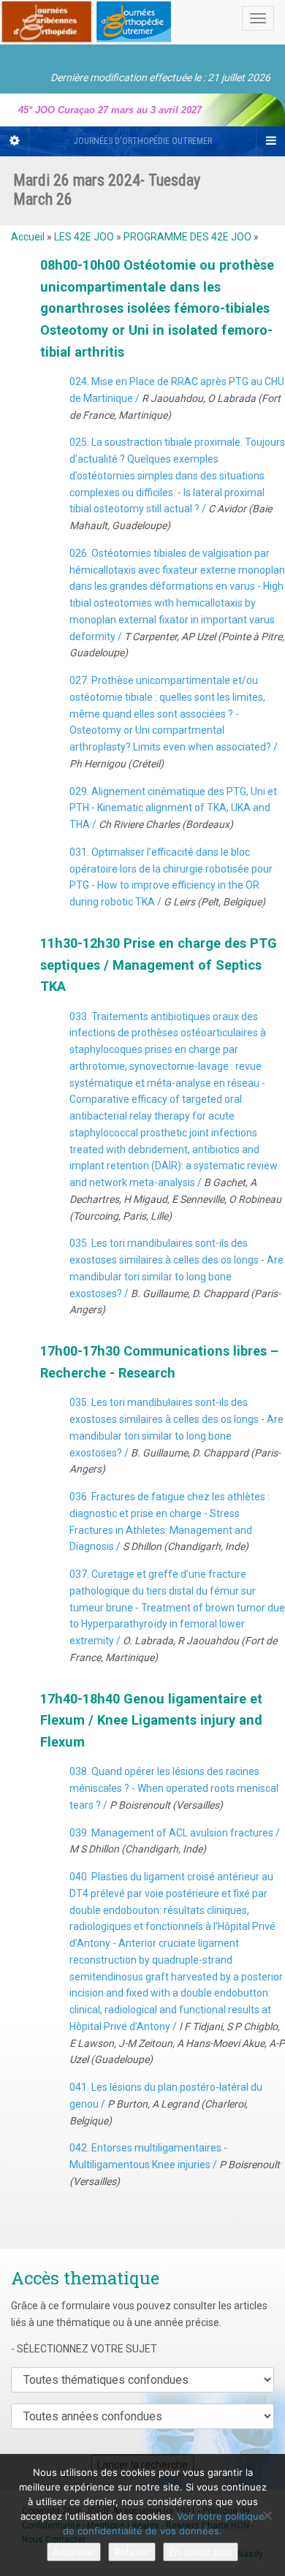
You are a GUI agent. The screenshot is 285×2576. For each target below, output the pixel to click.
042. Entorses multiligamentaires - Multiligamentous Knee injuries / (175, 2165)
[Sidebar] (15, 141)
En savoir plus (201, 2552)
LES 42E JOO (84, 237)
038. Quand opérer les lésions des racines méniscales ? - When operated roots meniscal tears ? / (174, 1788)
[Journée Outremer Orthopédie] (87, 19)
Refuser (132, 2552)
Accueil (28, 237)
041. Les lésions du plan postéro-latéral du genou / (166, 2104)
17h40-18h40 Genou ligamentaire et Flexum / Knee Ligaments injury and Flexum (151, 1720)
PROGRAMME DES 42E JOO (187, 237)
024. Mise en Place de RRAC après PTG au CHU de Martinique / (177, 398)
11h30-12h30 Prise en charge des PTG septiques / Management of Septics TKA (159, 965)
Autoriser (74, 2552)
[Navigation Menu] (270, 141)
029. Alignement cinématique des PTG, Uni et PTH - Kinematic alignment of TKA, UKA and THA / (173, 808)
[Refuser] (267, 2515)
